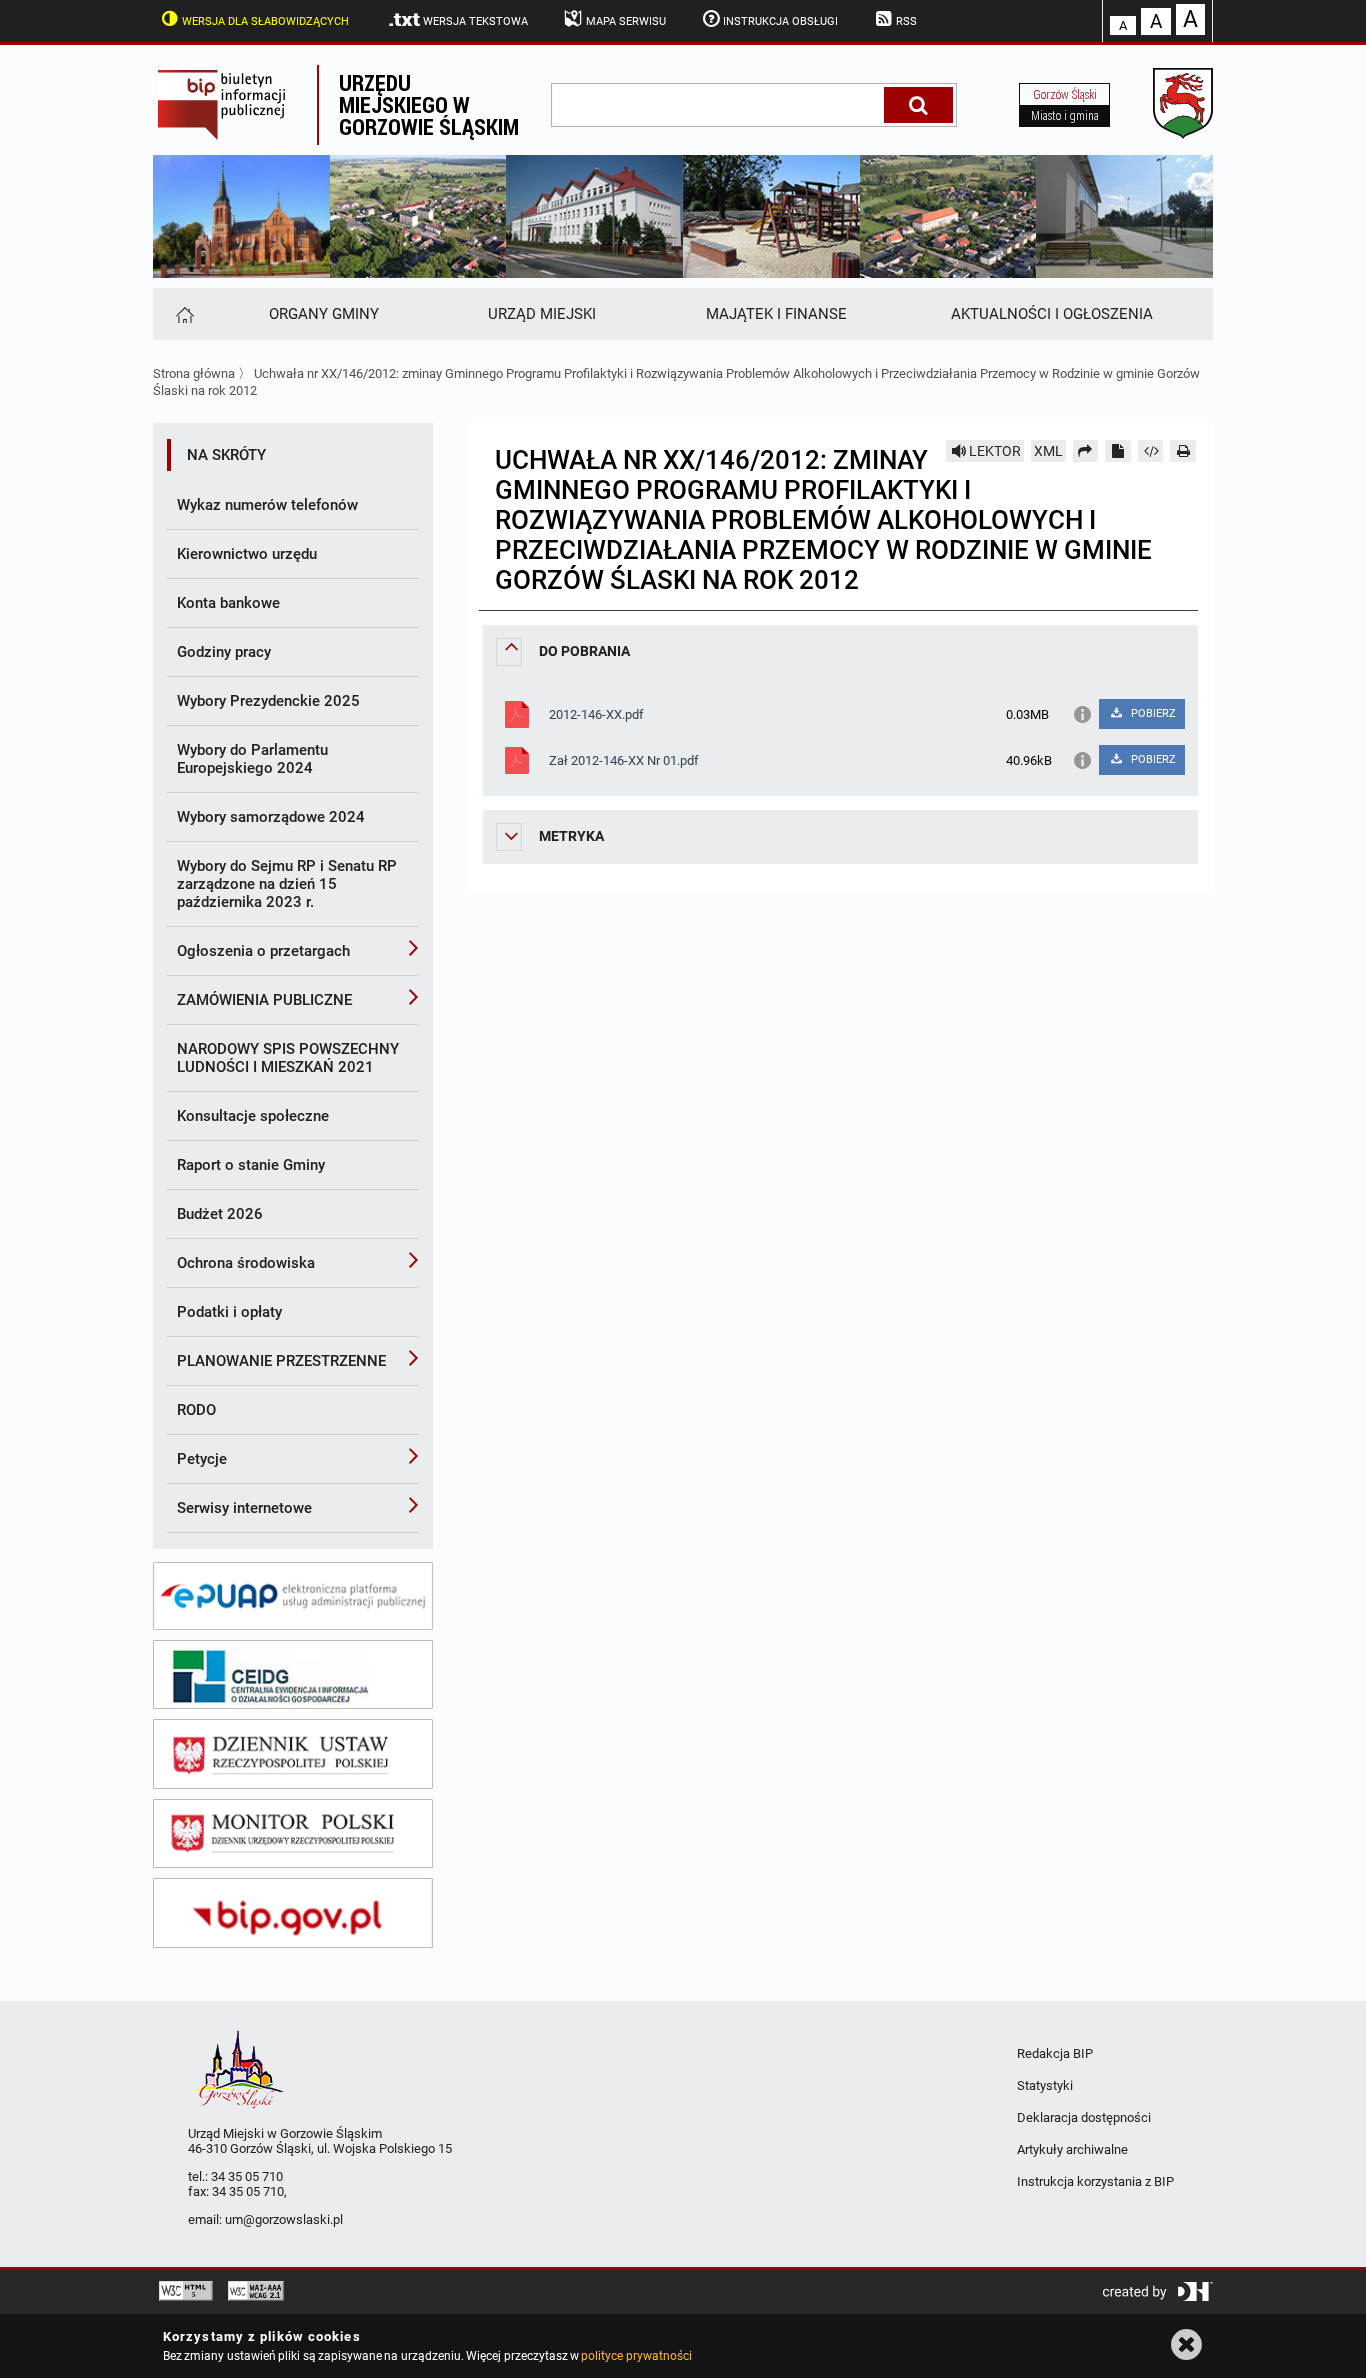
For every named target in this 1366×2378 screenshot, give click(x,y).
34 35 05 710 (247, 2176)
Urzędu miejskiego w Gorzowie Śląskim (429, 104)
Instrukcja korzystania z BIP (1095, 2181)
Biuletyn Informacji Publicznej (235, 105)
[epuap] (293, 1596)
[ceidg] (293, 1675)
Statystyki (1045, 2085)
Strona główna (194, 373)
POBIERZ (1152, 713)
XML (1048, 451)
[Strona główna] (183, 314)
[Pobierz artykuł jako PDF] (1118, 451)
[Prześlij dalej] (1086, 451)
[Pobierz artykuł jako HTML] (1151, 451)
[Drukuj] (1183, 451)
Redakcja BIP (1055, 2053)
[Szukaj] (918, 105)
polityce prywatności (636, 2356)
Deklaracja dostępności (1084, 2117)
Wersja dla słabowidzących (265, 21)
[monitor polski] (293, 1834)
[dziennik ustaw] (293, 1754)
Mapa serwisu (626, 21)
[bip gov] (293, 1913)
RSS (906, 21)
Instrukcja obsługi (780, 21)
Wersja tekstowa (475, 21)
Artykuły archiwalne (1072, 2149)
